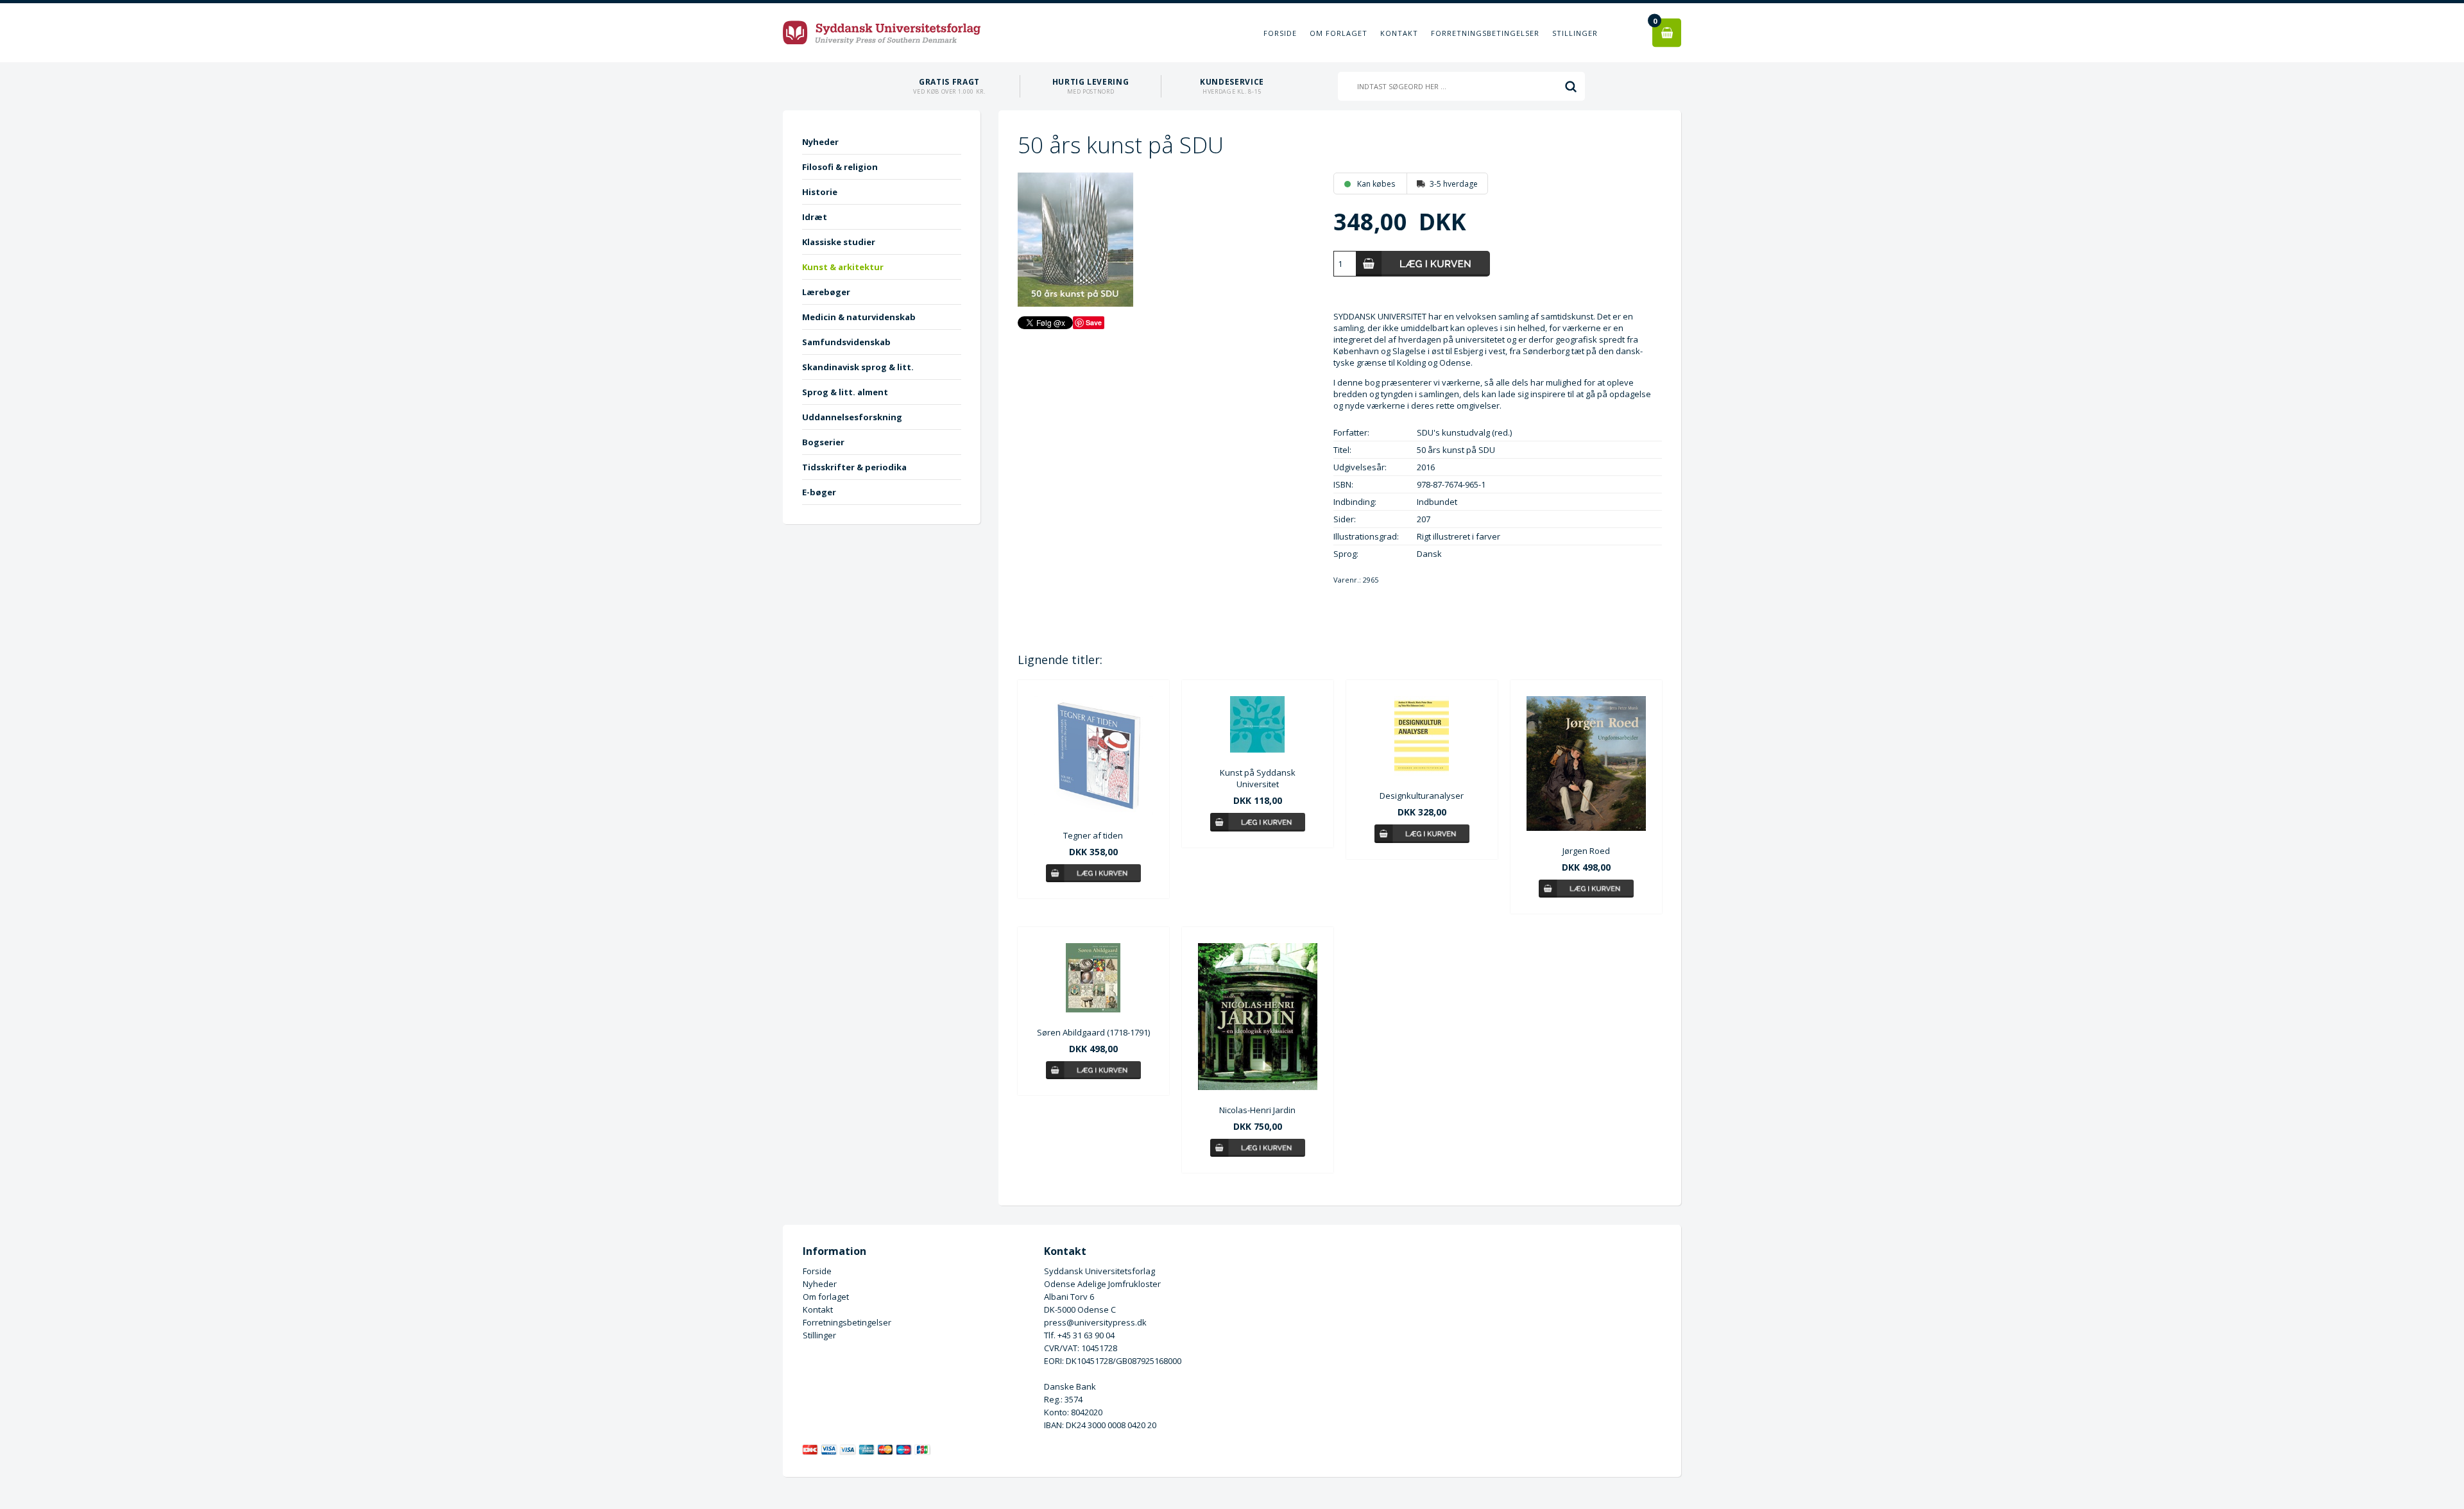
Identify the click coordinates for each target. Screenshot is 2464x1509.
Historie (820, 192)
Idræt (815, 217)
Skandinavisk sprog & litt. (858, 367)
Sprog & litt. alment (845, 392)
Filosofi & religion (840, 167)
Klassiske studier (839, 242)
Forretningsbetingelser (1485, 33)
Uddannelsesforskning (852, 417)
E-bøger (819, 492)
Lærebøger (826, 292)
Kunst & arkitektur (843, 267)
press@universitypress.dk (1095, 1322)
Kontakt (1399, 33)
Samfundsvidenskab (846, 342)
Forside (1280, 33)
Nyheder (820, 142)
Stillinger (1575, 33)
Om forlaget (1339, 33)
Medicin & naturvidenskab (859, 317)
